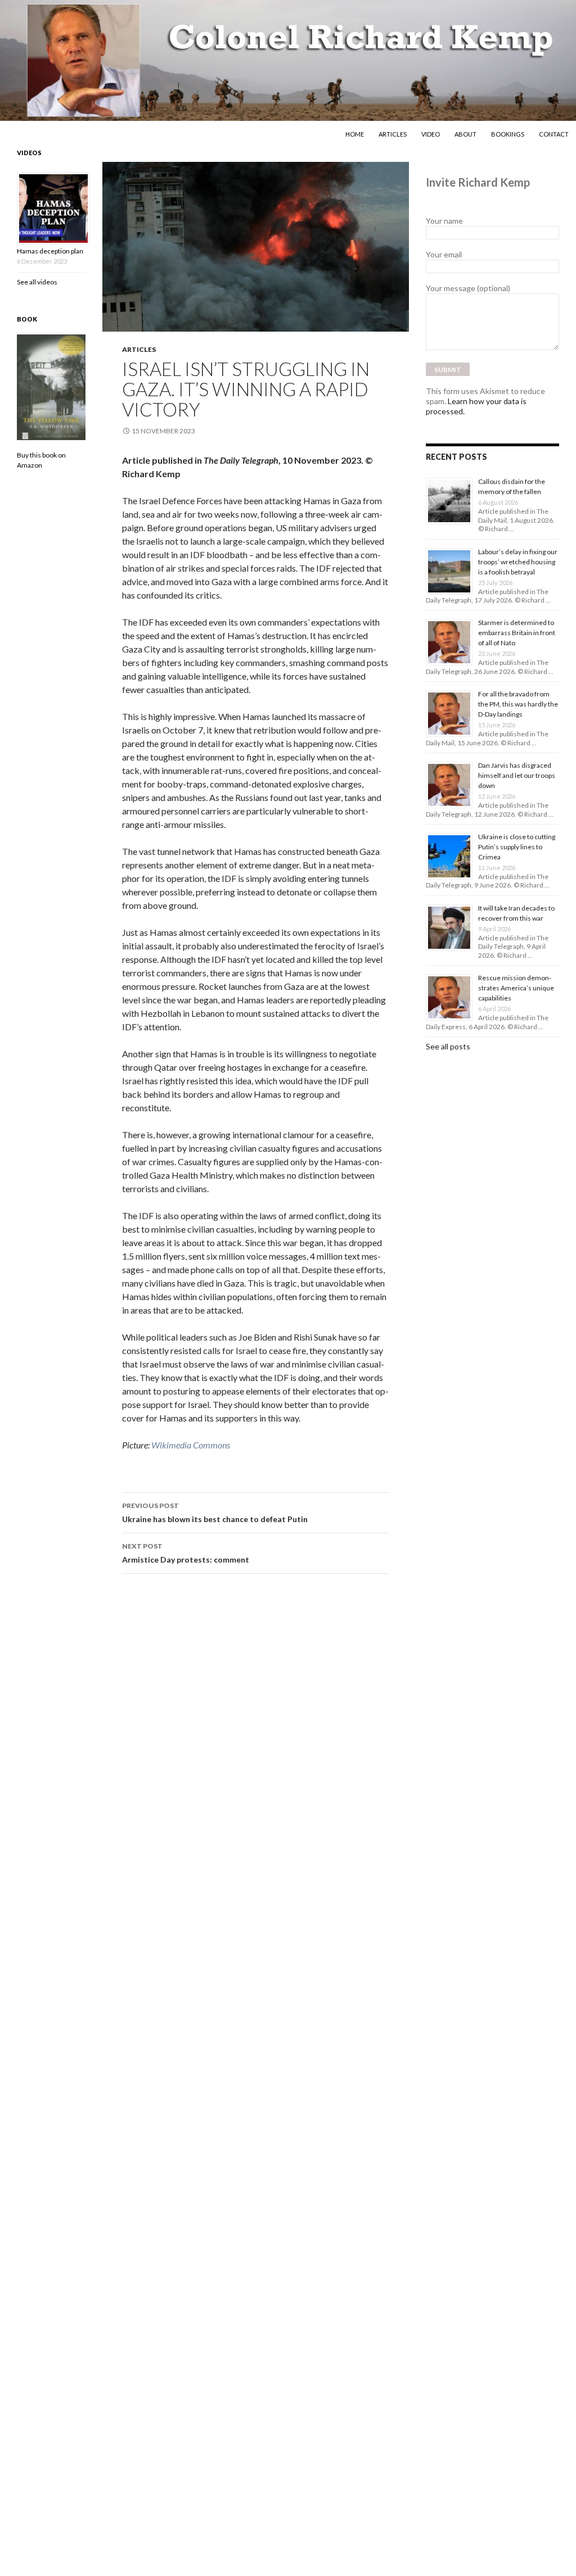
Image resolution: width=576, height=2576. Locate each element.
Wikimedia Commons (191, 1445)
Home (355, 134)
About (465, 134)
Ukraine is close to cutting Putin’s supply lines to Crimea (517, 847)
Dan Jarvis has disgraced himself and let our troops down (517, 775)
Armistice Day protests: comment (186, 1553)
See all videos (37, 282)
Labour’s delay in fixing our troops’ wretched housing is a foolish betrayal (518, 562)
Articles (393, 134)
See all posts (448, 1046)
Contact (554, 134)
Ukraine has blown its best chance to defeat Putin (215, 1513)
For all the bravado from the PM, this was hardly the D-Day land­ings (518, 704)
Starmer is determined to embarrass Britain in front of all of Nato (517, 633)
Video (431, 134)
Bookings (508, 134)
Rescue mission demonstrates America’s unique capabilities (516, 988)
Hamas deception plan (50, 251)
